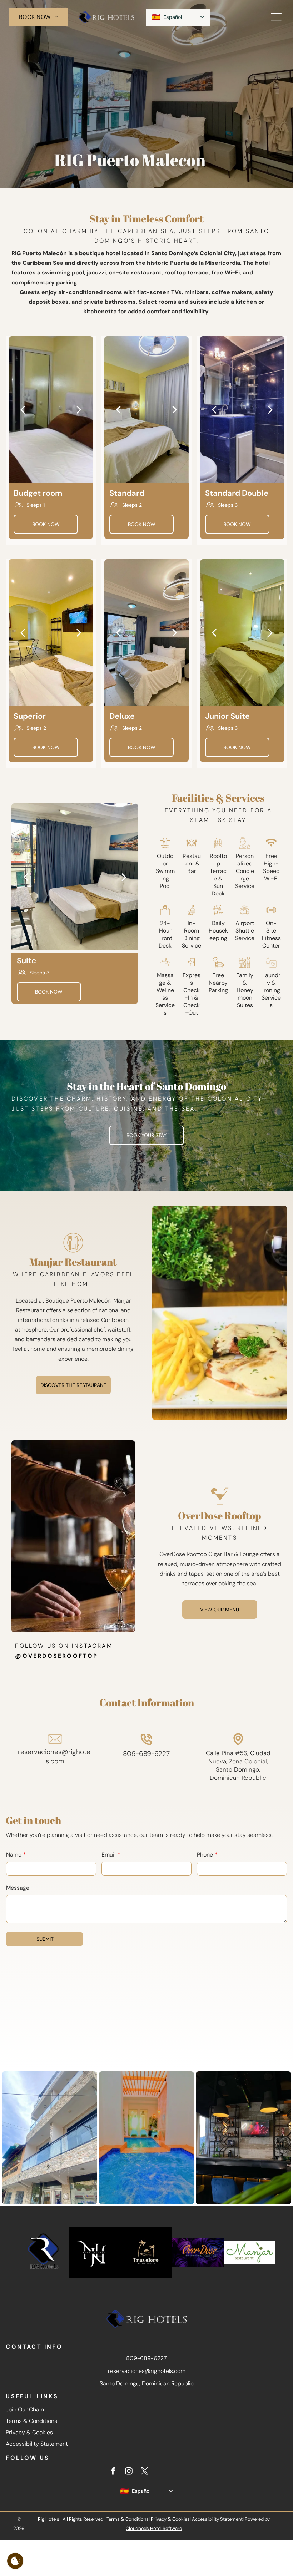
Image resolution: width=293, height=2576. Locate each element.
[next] (79, 409)
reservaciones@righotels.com (55, 1756)
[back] (23, 409)
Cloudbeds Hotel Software (154, 2528)
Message (18, 1888)
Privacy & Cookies (29, 2432)
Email (109, 1855)
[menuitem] (38, 17)
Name (14, 1855)
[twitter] (144, 2472)
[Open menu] (276, 17)
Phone (205, 1855)
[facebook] (113, 2472)
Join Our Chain (25, 2410)
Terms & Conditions (31, 2421)
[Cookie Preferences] (15, 2561)
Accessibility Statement (37, 2444)
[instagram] (129, 2472)
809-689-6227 (146, 1754)
